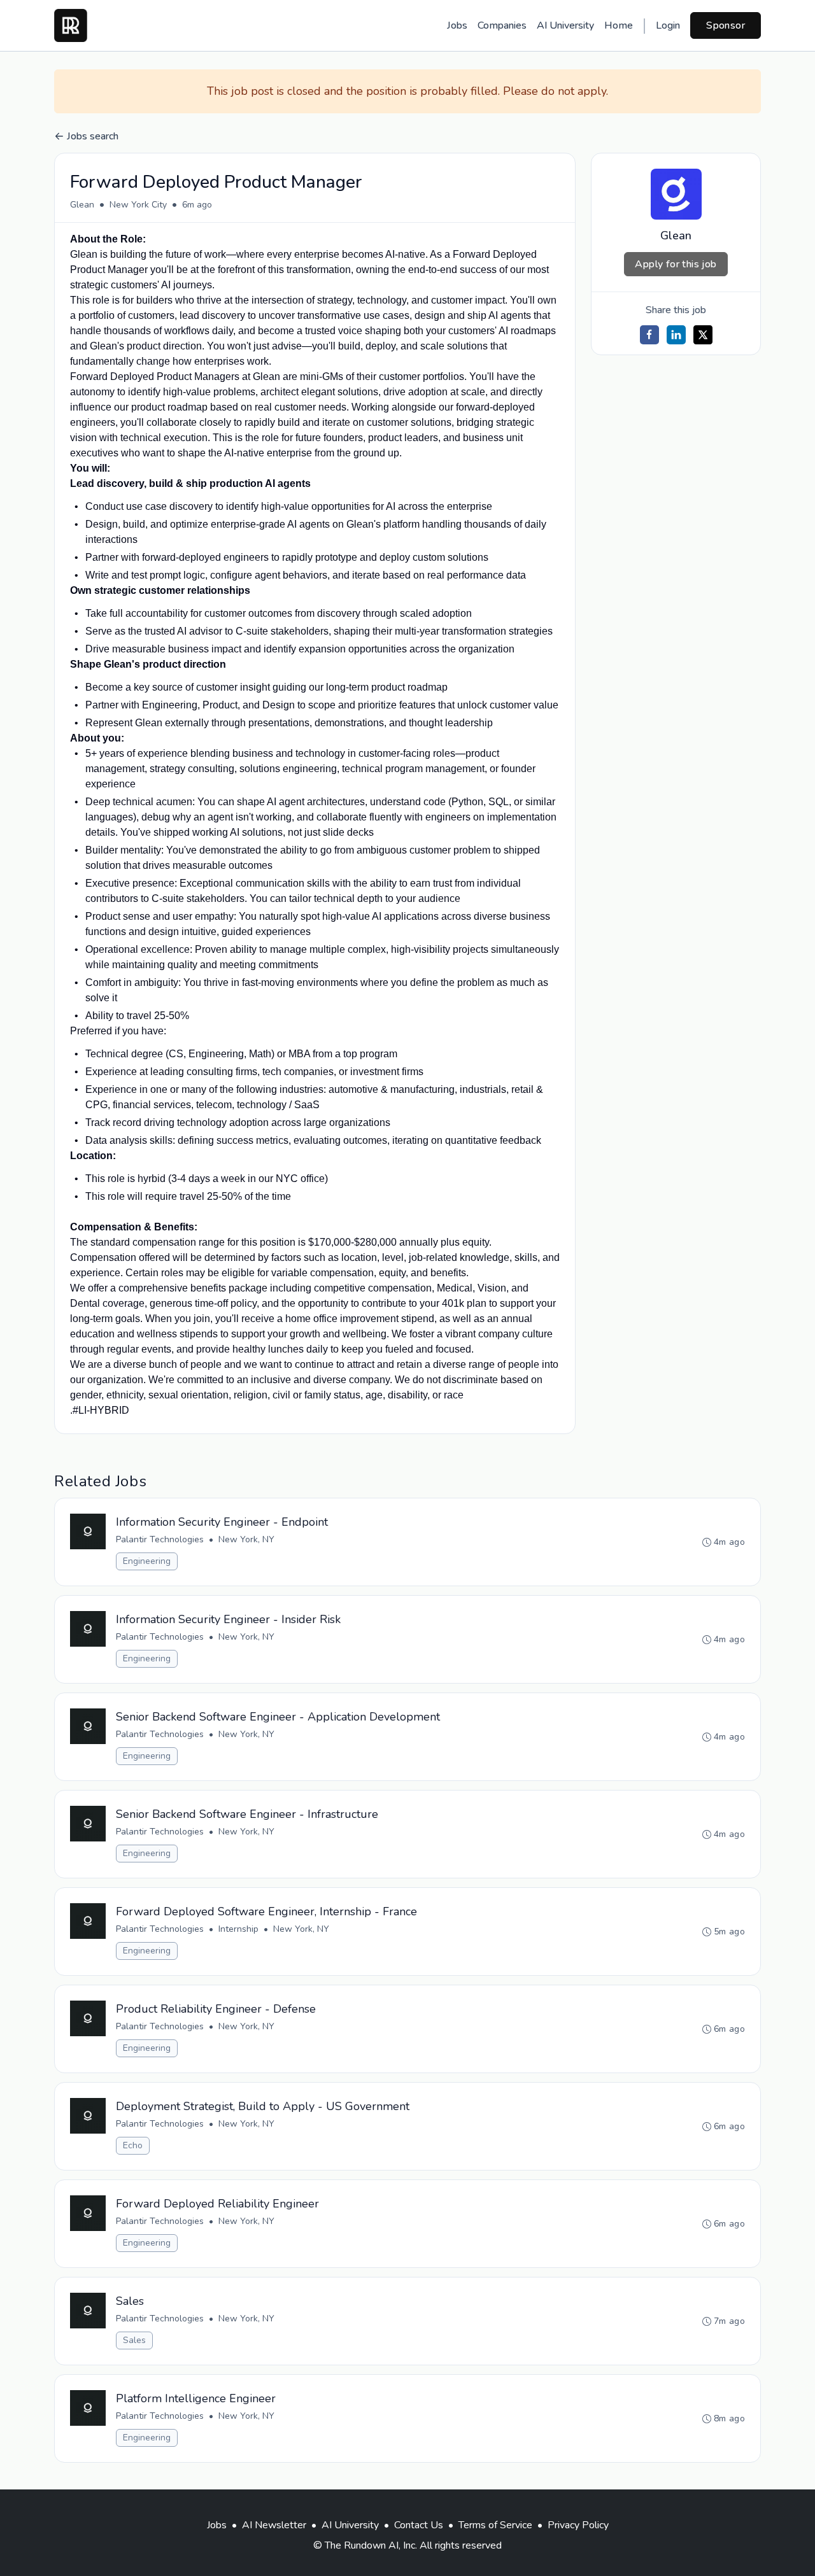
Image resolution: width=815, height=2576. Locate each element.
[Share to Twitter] (703, 335)
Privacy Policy (578, 2525)
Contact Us (419, 2525)
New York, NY (246, 1539)
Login (668, 25)
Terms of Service (495, 2525)
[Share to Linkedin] (676, 335)
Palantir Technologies (160, 1539)
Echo (133, 2145)
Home (619, 25)
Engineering (147, 1561)
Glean (82, 205)
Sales (134, 2340)
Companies (502, 25)
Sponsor (726, 25)
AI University (565, 25)
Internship (238, 1929)
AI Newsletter (274, 2525)
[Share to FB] (649, 335)
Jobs (457, 25)
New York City (138, 205)
